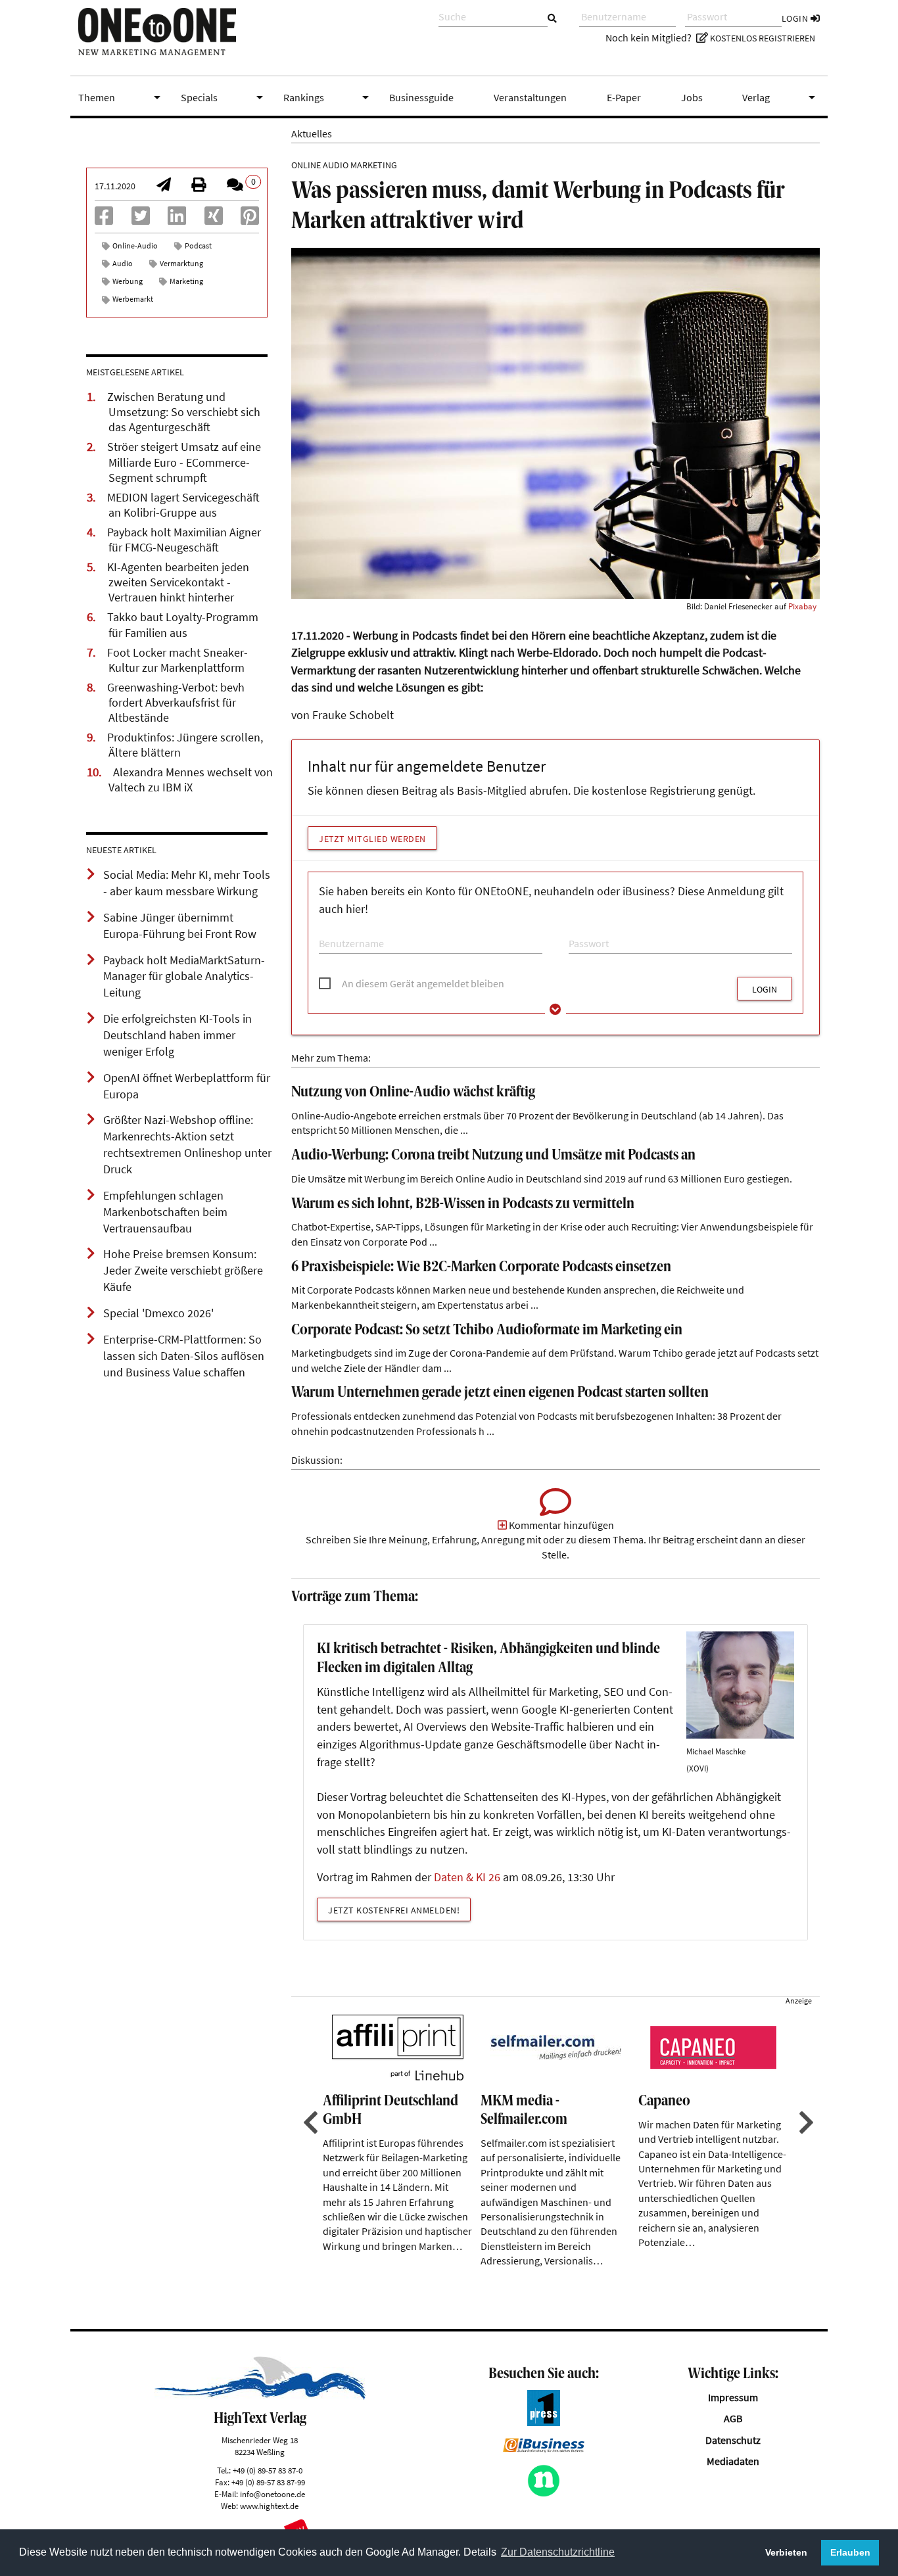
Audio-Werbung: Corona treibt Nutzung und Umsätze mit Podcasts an (493, 1156)
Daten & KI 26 (467, 1877)
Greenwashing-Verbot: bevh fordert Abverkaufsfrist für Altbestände (176, 703)
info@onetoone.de (272, 2494)
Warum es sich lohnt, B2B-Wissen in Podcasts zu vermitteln (463, 1205)
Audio (123, 263)
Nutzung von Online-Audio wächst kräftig (413, 1093)
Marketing (186, 281)
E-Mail (330, 931)
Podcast (198, 246)
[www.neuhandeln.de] (544, 2493)
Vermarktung (181, 263)
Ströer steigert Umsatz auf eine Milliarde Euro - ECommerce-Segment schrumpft (184, 462)
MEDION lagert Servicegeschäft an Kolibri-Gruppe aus (183, 505)
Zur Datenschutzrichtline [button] (558, 2552)
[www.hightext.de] (260, 2396)
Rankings (329, 97)
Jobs (692, 97)
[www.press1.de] (544, 2422)
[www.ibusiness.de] (544, 2448)
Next (805, 2122)
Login (796, 18)
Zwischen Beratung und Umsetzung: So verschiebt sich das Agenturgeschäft (184, 412)
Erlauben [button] (850, 2552)
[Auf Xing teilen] (214, 220)
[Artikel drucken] (199, 186)
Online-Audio (135, 246)
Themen (122, 97)
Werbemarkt (133, 299)
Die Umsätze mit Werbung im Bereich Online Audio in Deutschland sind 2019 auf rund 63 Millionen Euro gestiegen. (542, 1179)
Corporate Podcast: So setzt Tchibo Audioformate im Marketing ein (487, 1331)
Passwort (585, 931)
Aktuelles (312, 133)
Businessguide (421, 97)
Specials (224, 97)
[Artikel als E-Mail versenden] (164, 186)
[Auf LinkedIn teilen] (177, 220)
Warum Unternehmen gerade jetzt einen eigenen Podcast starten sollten (500, 1393)
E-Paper (624, 97)
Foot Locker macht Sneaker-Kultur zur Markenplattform (177, 660)
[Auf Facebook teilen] (104, 220)
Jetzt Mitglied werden (372, 839)
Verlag (781, 97)
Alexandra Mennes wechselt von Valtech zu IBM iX (191, 780)
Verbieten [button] (786, 2552)
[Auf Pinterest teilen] (250, 220)
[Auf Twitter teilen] (141, 220)
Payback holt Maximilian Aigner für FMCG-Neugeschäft (184, 540)
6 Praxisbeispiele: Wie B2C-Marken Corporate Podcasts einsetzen (481, 1268)
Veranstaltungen (530, 97)
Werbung (128, 281)
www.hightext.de (269, 2506)
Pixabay (802, 606)
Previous (309, 2122)
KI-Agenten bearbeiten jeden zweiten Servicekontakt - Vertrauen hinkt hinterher (178, 582)
